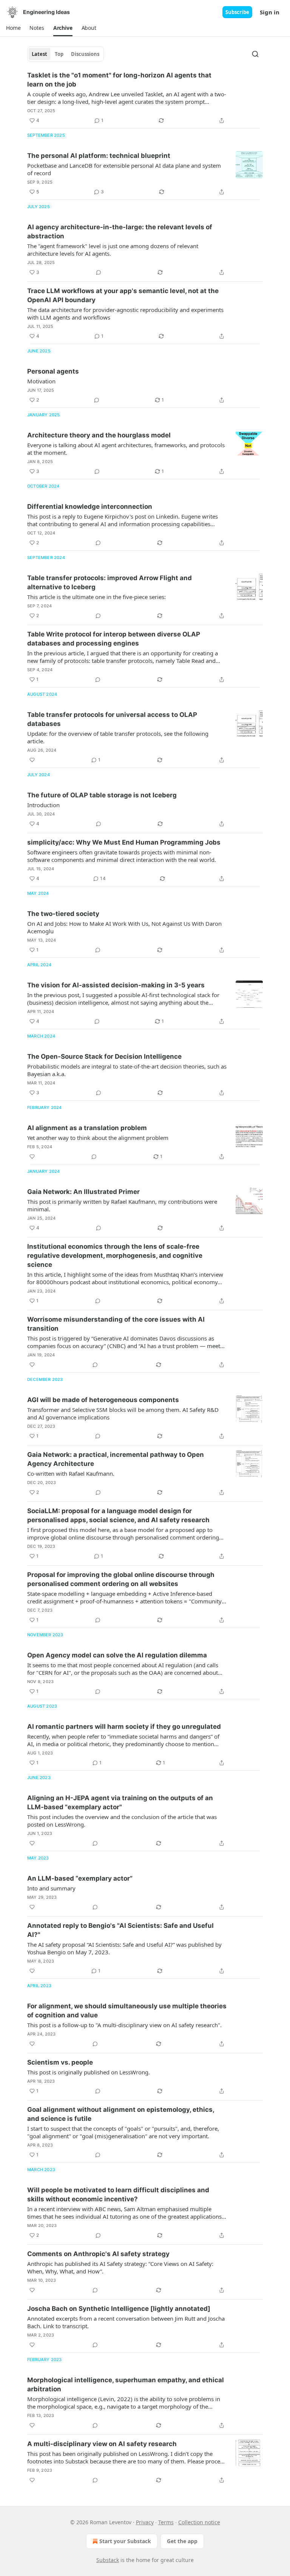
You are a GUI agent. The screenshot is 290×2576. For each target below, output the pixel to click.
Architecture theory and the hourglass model (99, 435)
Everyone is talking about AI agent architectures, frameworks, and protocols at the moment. (126, 449)
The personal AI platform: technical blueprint (99, 156)
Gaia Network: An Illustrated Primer (83, 1192)
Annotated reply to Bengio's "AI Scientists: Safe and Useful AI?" (120, 1930)
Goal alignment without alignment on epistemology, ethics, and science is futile (121, 2114)
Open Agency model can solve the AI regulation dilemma (117, 1655)
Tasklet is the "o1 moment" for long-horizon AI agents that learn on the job (119, 80)
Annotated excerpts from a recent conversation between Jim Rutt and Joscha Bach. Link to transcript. (126, 2322)
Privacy (145, 2522)
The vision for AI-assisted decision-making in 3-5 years (116, 985)
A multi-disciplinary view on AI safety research (102, 2444)
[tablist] (66, 54)
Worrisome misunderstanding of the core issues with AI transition (116, 1324)
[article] (145, 98)
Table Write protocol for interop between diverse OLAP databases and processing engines (114, 639)
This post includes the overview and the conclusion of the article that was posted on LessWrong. (122, 1821)
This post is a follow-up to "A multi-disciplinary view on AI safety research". (124, 2025)
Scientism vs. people (60, 2062)
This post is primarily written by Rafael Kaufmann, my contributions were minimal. (122, 1205)
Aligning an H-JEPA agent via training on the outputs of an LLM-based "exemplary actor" (120, 1802)
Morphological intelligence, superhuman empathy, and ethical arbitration (126, 2384)
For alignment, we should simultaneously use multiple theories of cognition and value (127, 2011)
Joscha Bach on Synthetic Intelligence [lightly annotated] (119, 2309)
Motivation (41, 381)
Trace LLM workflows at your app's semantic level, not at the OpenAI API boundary (123, 295)
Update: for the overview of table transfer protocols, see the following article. (118, 737)
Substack (108, 2560)
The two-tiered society (63, 914)
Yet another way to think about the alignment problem (98, 1138)
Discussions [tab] (85, 54)
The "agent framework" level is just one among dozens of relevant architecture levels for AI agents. (113, 250)
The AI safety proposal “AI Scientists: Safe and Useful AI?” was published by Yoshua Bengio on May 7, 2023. (124, 1948)
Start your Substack (125, 2541)
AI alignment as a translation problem (87, 1128)
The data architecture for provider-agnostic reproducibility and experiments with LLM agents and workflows (125, 314)
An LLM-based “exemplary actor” (80, 1878)
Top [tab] (59, 54)
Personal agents (53, 371)
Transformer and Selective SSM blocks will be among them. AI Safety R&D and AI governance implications (123, 1413)
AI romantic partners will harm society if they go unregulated (124, 1727)
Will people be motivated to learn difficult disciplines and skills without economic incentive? (118, 2195)
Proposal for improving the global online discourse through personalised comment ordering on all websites (121, 1579)
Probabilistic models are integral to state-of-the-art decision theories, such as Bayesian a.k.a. (127, 1070)
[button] (13, 28)
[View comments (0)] (99, 272)
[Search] (255, 54)
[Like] (32, 760)
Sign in (270, 12)
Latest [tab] (39, 54)
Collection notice (199, 2522)
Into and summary (51, 1888)
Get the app (182, 2541)
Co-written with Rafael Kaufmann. (71, 1473)
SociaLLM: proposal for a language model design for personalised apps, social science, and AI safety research (118, 1515)
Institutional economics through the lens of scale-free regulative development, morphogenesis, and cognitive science (115, 1256)
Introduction (43, 805)
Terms (166, 2522)
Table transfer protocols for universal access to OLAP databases (112, 719)
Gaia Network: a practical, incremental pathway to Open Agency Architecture (116, 1459)
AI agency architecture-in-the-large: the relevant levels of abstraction (120, 232)
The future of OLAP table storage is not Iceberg (102, 795)
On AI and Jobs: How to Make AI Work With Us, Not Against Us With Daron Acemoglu (124, 927)
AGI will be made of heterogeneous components (103, 1400)
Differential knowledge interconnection (90, 507)
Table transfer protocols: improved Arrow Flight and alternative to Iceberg (110, 582)
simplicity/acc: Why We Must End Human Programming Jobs (124, 842)
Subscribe (237, 12)
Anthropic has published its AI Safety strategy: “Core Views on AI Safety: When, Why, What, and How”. (120, 2267)
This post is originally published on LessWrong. (89, 2072)
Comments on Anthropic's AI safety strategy (98, 2254)
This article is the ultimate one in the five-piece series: (96, 597)
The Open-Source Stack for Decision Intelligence (104, 1056)
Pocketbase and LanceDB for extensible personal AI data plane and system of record (124, 169)
